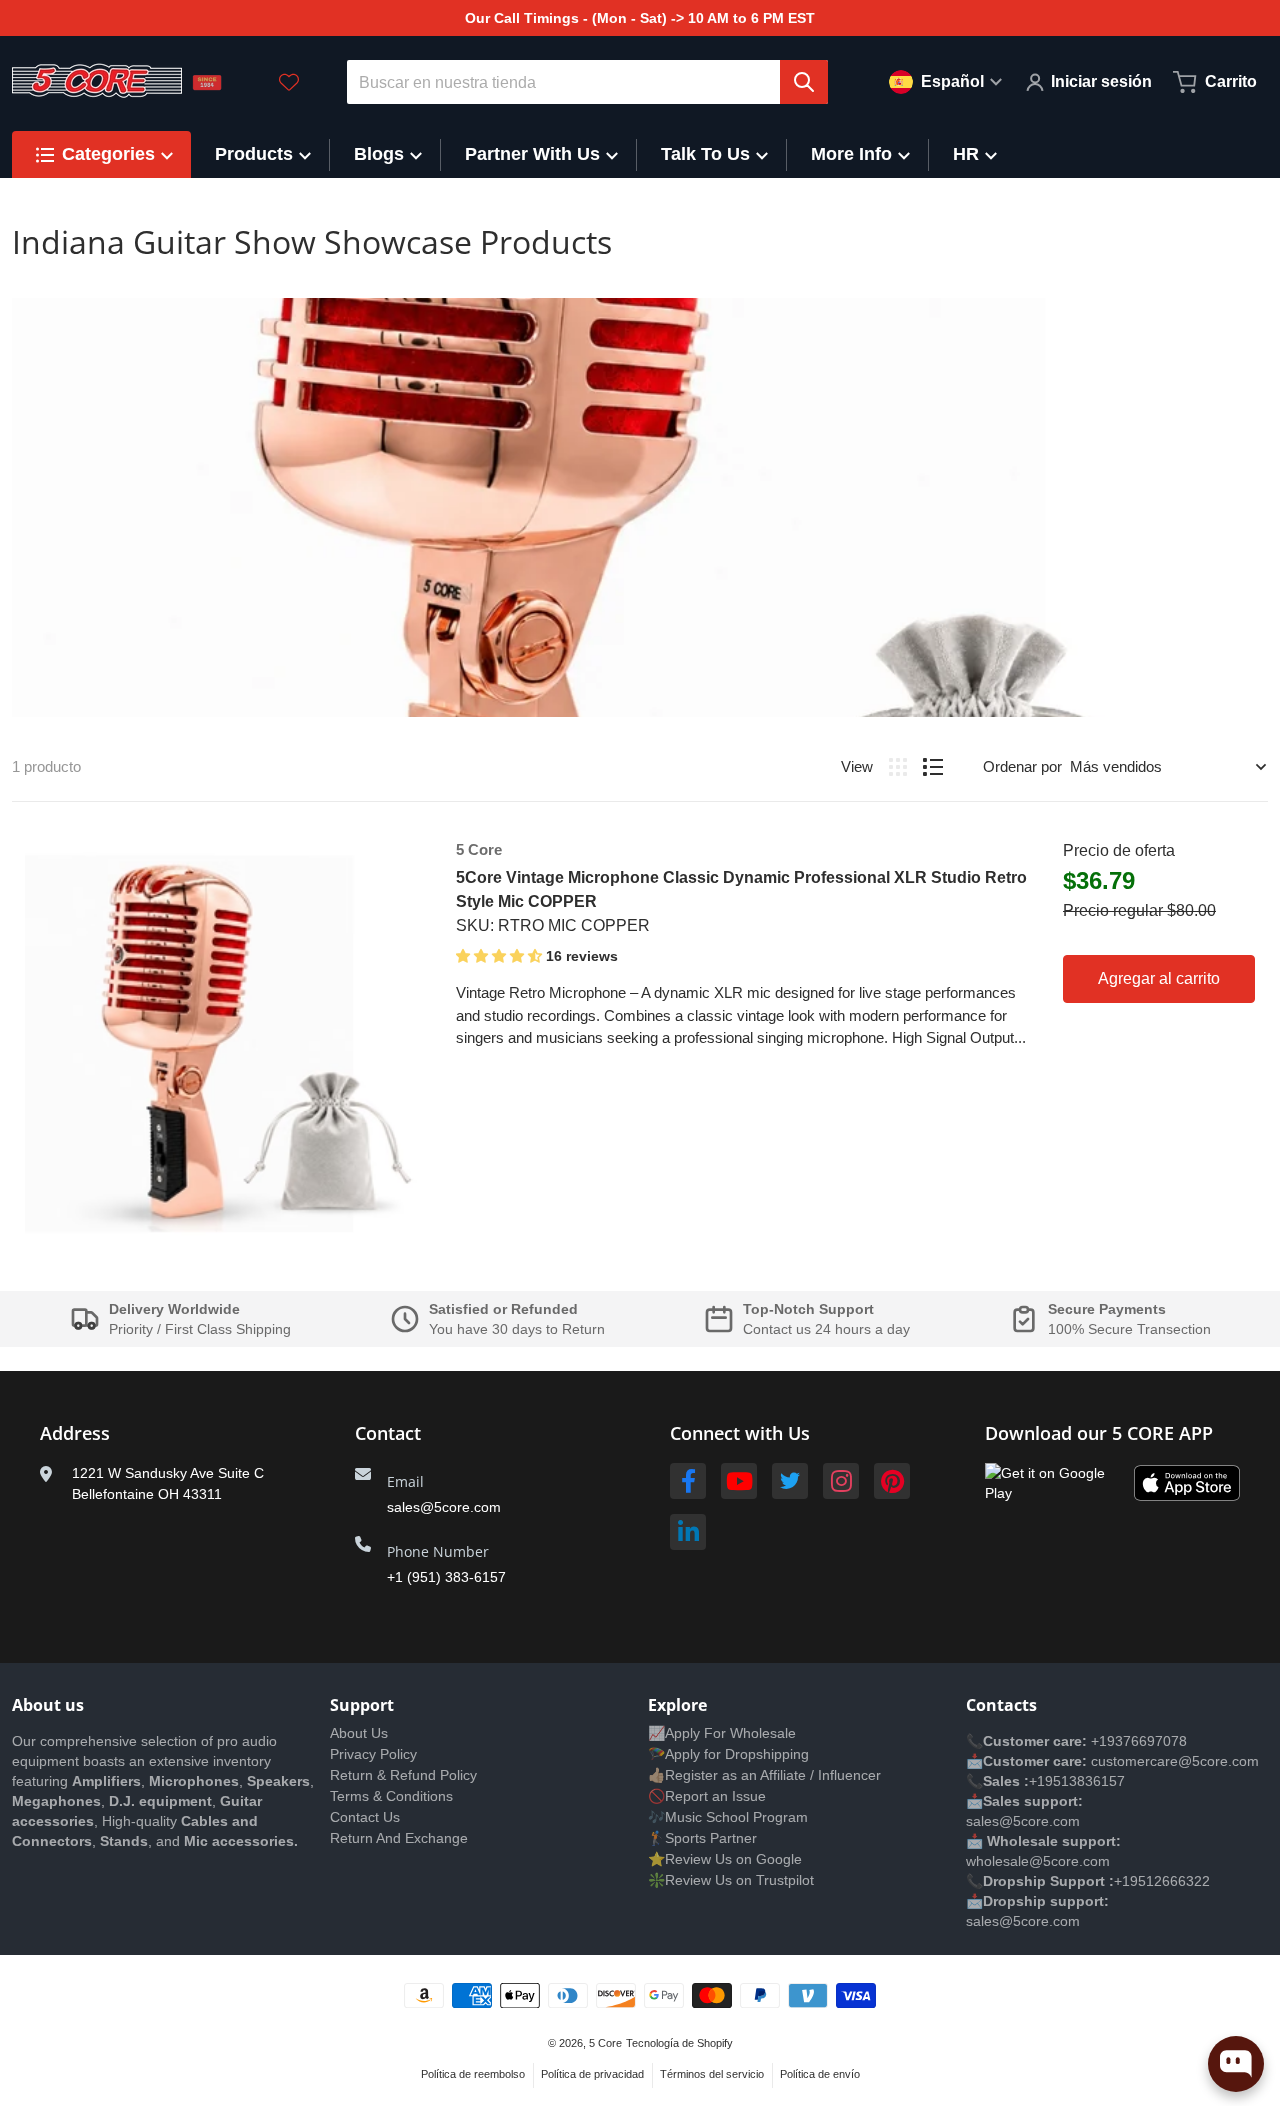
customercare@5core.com (1173, 1761)
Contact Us (365, 1817)
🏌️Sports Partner (702, 1838)
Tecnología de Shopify (679, 2043)
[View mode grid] (898, 767)
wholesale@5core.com (1038, 1861)
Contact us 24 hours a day (826, 1329)
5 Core (605, 2043)
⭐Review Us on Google (725, 1859)
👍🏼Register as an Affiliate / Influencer (764, 1775)
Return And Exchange (399, 1838)
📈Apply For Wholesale (722, 1733)
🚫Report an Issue (707, 1796)
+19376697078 (1139, 1741)
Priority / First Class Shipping (200, 1329)
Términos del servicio (712, 2074)
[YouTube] (739, 1481)
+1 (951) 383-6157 (446, 1577)
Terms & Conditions (391, 1796)
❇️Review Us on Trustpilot (731, 1880)
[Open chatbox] (1236, 2064)
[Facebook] (688, 1481)
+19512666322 (1162, 1881)
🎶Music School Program (728, 1817)
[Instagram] (841, 1481)
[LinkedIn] (688, 1532)
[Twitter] (790, 1481)
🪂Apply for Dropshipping (728, 1754)
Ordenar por (1022, 766)
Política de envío (820, 2074)
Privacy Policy (373, 1754)
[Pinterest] (892, 1481)
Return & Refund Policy (403, 1775)
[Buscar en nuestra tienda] (804, 82)
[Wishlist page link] (289, 82)
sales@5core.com (444, 1507)
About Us (359, 1733)
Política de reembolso (473, 2074)
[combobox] (587, 82)
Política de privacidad (592, 2074)
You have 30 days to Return (517, 1329)
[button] (501, 956)
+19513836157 (1077, 1781)
